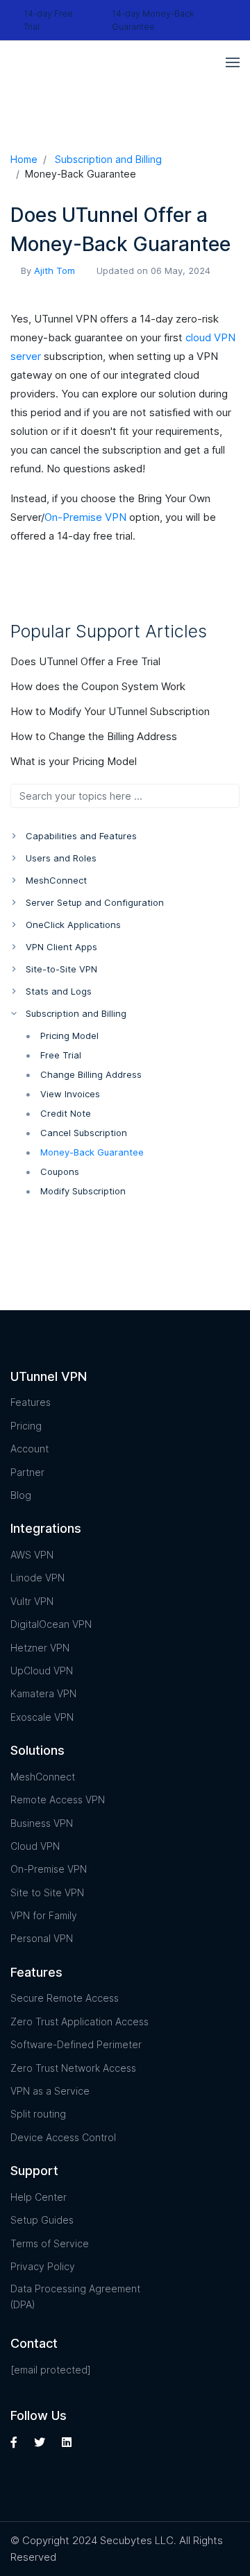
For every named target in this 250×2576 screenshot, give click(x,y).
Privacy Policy (43, 2266)
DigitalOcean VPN (51, 1624)
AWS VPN (32, 1555)
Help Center (39, 2197)
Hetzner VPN (40, 1648)
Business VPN (42, 1823)
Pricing (26, 1426)
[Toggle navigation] (233, 62)
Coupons (60, 1171)
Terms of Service (50, 2243)
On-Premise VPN (85, 517)
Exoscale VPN (42, 1717)
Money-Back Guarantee (92, 1152)
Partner (27, 1472)
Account (30, 1449)
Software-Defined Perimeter (76, 2044)
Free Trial (61, 1055)
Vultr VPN (32, 1601)
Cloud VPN (35, 1846)
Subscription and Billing (108, 159)
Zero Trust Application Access (80, 2021)
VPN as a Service (50, 2091)
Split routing (38, 2114)
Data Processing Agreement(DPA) (75, 2296)
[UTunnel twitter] (40, 2442)
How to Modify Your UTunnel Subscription (111, 711)
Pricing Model (69, 1036)
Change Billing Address (91, 1074)
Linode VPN (37, 1578)
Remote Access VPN (58, 1800)
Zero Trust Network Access (73, 2068)
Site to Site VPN (47, 1892)
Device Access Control (63, 2137)
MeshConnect (43, 1777)
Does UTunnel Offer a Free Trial (87, 661)
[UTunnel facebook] (16, 2442)
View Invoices (70, 1094)
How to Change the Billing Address (95, 736)
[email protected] (51, 2370)
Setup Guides (42, 2220)
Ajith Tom (55, 271)
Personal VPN (42, 1938)
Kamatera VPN (43, 1693)
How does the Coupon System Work (99, 686)
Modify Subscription (83, 1191)
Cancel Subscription (84, 1133)
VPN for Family (44, 1915)
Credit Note (66, 1113)
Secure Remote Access (65, 1998)
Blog (21, 1495)
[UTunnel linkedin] (67, 2442)
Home (24, 159)
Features (31, 1402)
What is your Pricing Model (75, 761)
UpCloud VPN (42, 1671)
